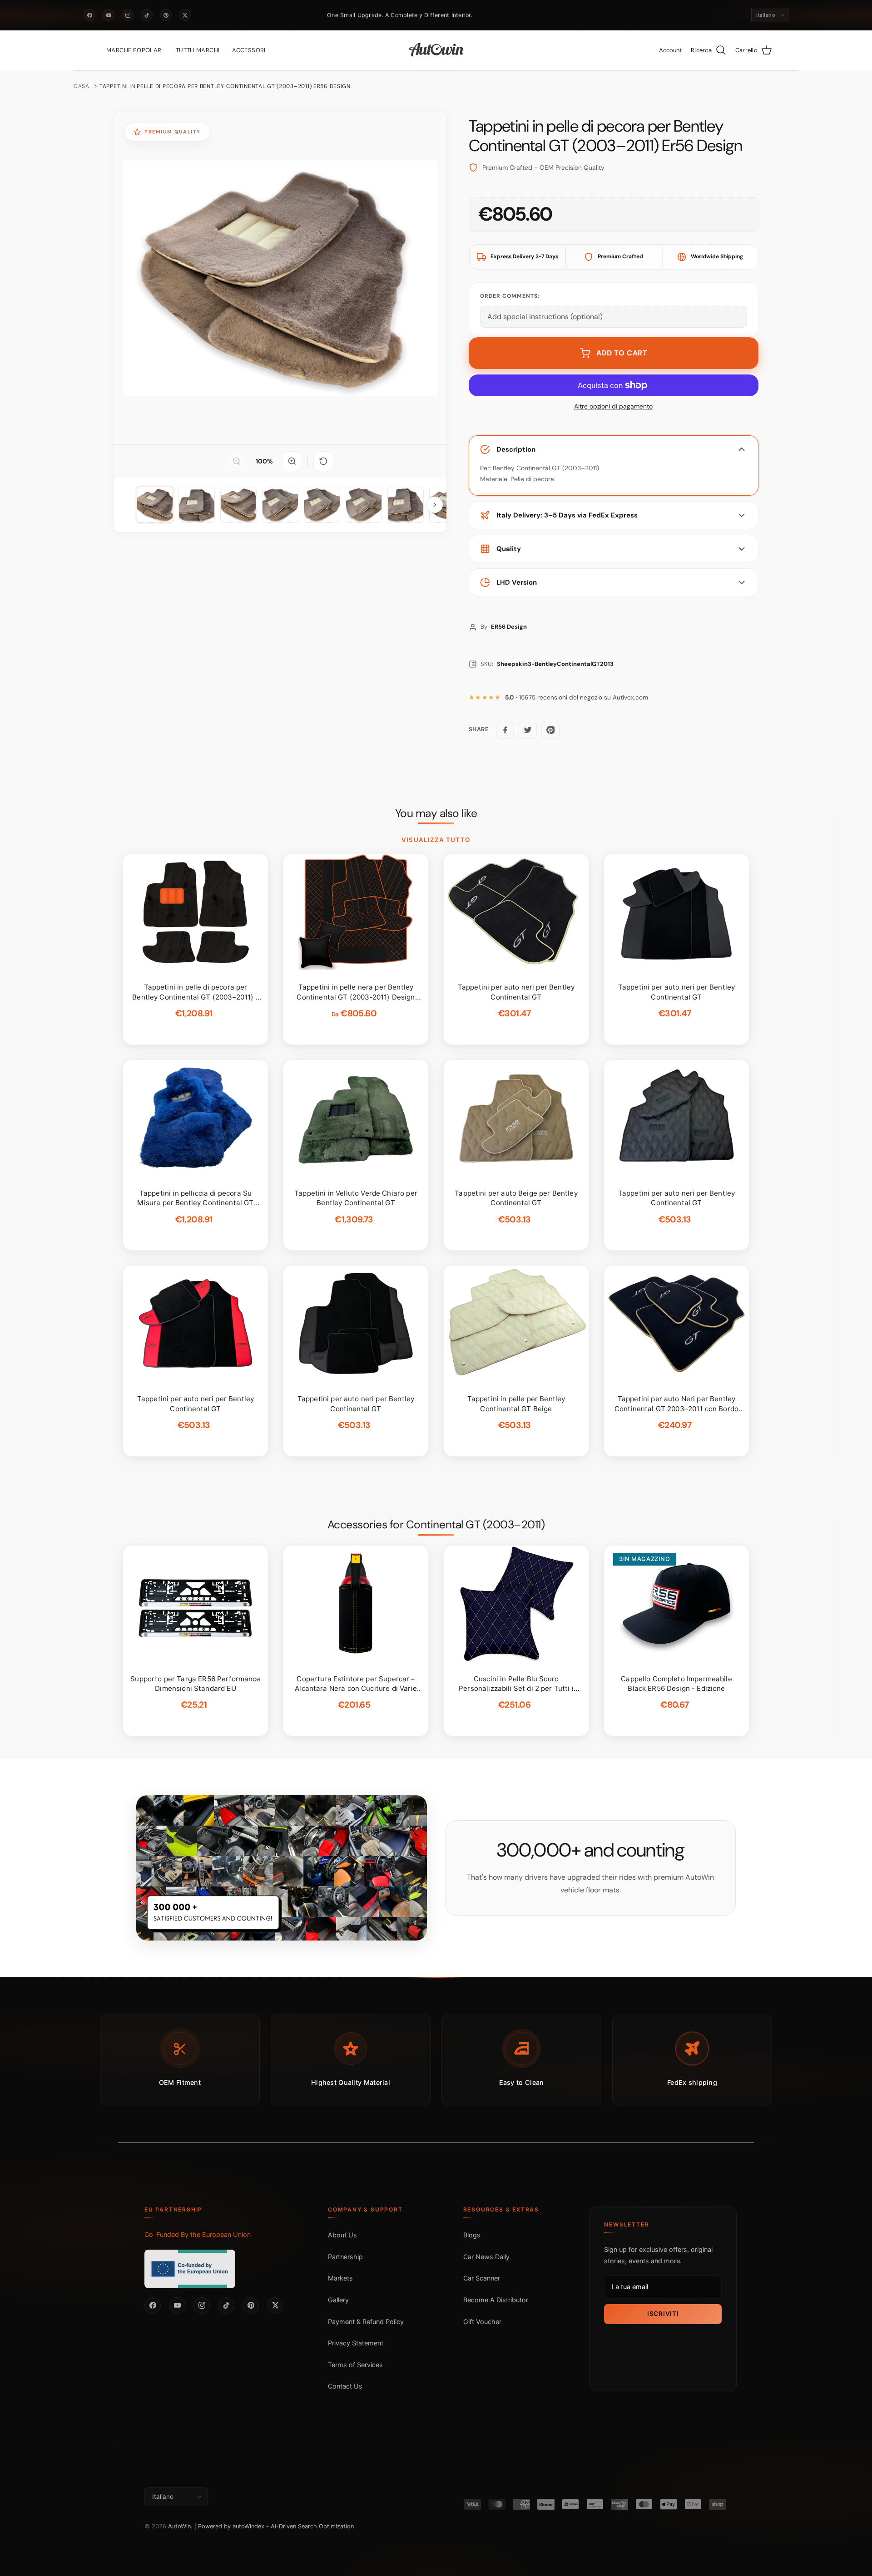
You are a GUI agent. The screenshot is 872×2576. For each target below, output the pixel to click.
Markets (340, 2278)
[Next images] (435, 505)
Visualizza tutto (436, 840)
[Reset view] (323, 461)
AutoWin (179, 2526)
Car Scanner (482, 2278)
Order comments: (510, 296)
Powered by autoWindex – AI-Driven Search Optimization (276, 2526)
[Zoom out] (237, 461)
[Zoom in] (292, 461)
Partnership (345, 2257)
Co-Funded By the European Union (198, 2234)
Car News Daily (486, 2257)
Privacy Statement (356, 2343)
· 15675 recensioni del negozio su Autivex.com (577, 697)
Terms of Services (355, 2365)
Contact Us (345, 2386)
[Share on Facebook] (505, 730)
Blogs (472, 2235)
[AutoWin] (436, 50)
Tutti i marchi (198, 50)
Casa (82, 86)
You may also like (436, 813)
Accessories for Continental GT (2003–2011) (436, 1525)
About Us (342, 2235)
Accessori (249, 50)
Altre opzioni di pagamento (613, 406)
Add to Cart (622, 353)
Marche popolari (135, 50)
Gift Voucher (482, 2322)
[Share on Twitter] (528, 730)
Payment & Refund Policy (366, 2322)
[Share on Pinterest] (550, 730)
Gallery (338, 2300)
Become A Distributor (496, 2300)
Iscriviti (663, 2314)
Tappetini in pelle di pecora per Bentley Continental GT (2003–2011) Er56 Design (225, 86)
